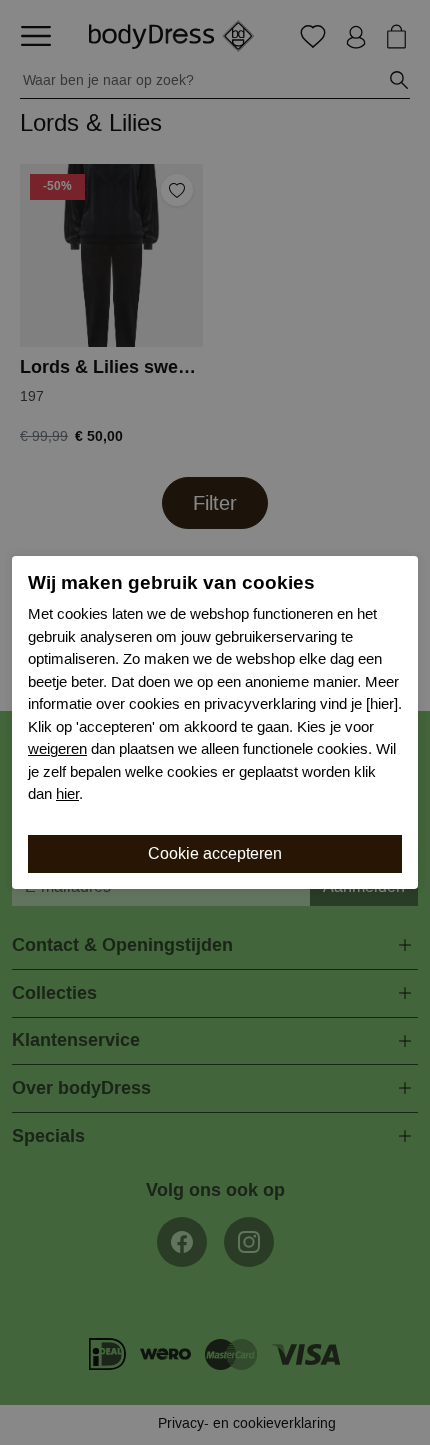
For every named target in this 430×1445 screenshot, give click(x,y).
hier (67, 794)
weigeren (57, 749)
